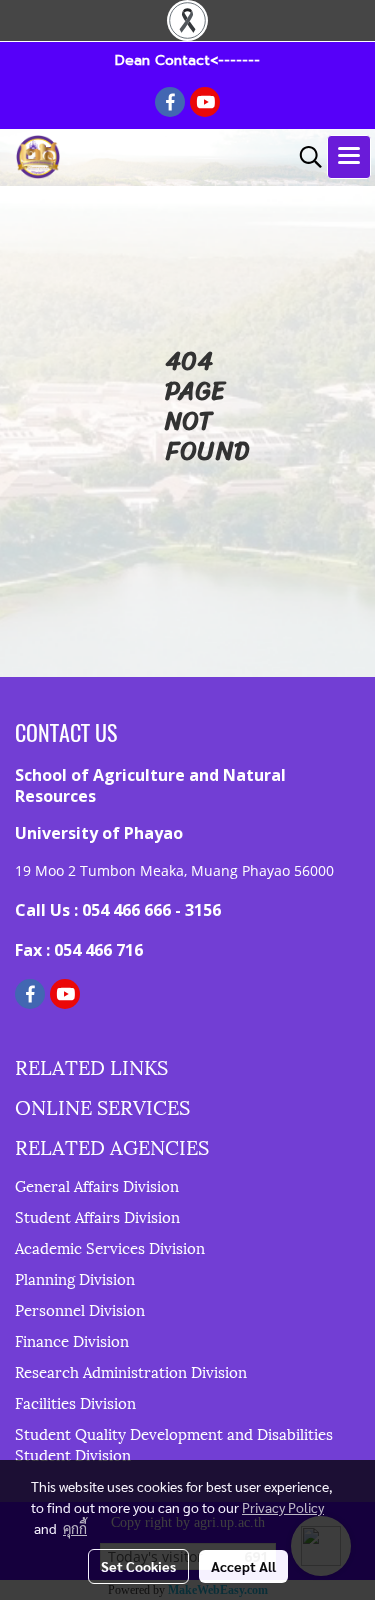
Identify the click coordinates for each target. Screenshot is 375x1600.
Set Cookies (138, 1566)
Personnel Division (80, 1309)
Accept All (243, 1566)
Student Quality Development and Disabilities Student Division (174, 1443)
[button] (304, 157)
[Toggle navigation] (349, 157)
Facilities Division (75, 1402)
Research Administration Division (131, 1371)
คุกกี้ (75, 1528)
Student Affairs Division (97, 1216)
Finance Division (72, 1340)
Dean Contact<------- (187, 60)
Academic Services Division (110, 1247)
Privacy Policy (283, 1507)
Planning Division (75, 1278)
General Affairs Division (97, 1185)
